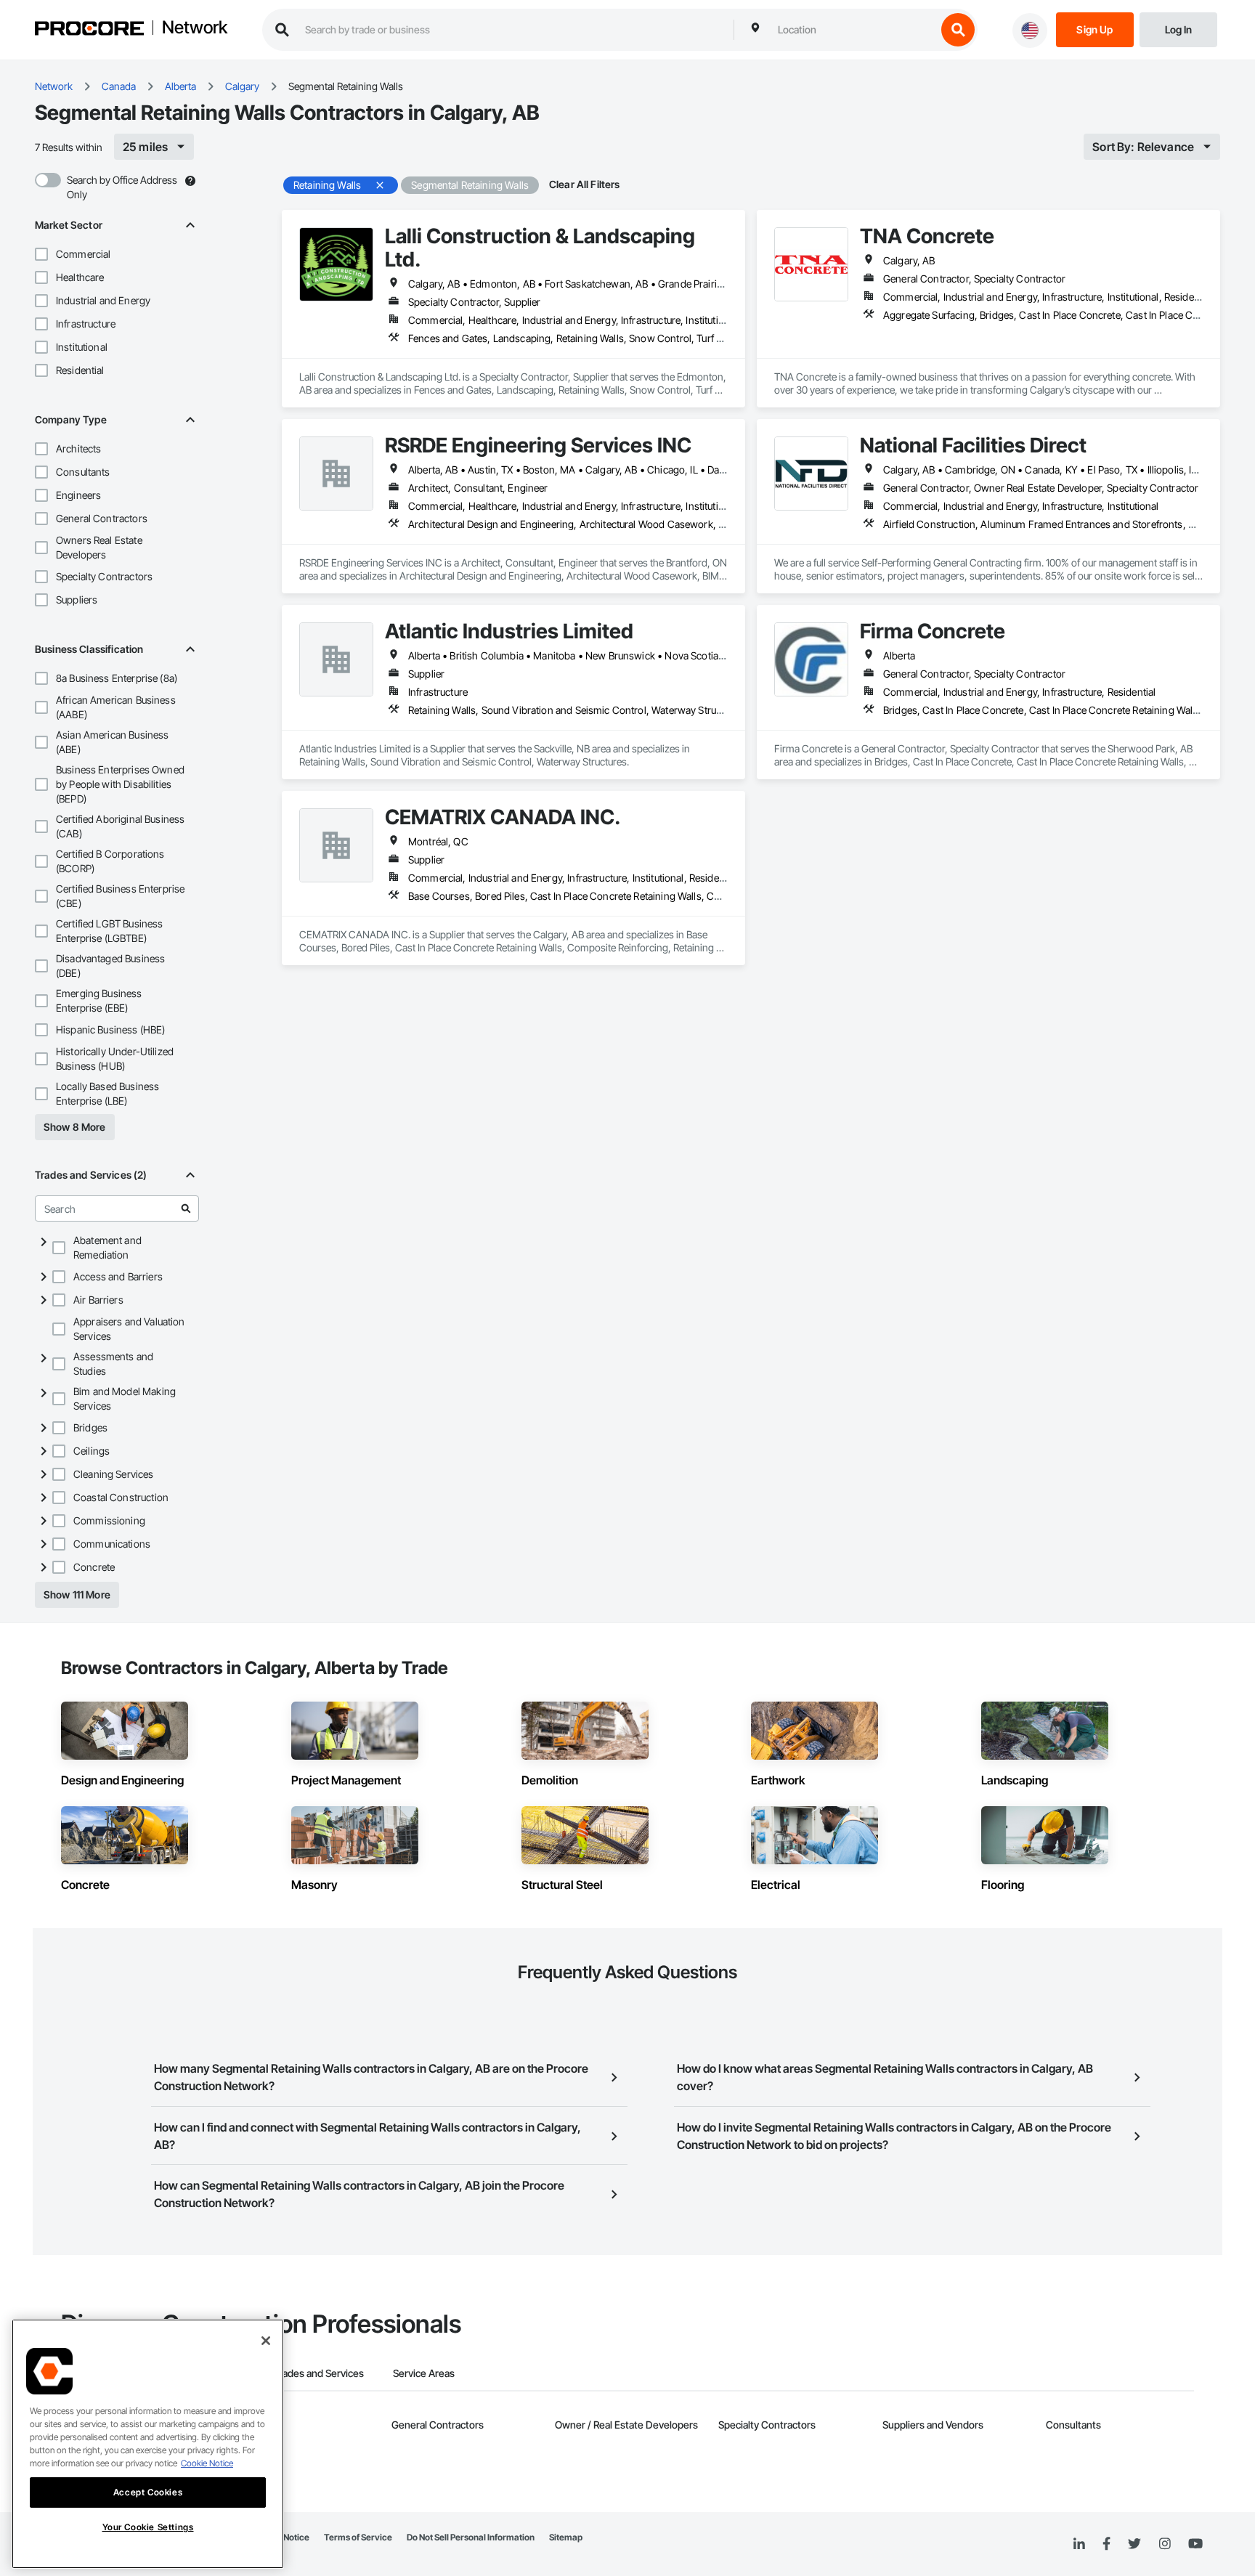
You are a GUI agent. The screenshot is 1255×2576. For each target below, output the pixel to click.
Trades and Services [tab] (318, 2373)
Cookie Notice (207, 2463)
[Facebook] (1106, 2544)
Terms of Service (358, 2537)
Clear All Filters (585, 184)
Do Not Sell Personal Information (471, 2537)
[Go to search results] (186, 1208)
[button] (41, 254)
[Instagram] (1165, 2544)
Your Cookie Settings (148, 2527)
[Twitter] (1134, 2544)
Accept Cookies (148, 2492)
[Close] (266, 2341)
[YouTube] (1195, 2544)
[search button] (958, 30)
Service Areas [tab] (424, 2373)
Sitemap (566, 2537)
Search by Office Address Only (122, 187)
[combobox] (853, 30)
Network (195, 28)
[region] (148, 2444)
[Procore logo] (89, 30)
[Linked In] (1079, 2544)
